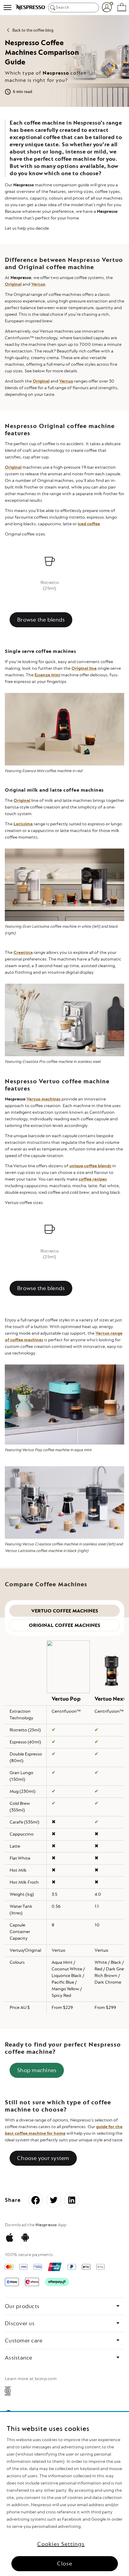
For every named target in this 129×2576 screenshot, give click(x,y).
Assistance (19, 2358)
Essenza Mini (47, 675)
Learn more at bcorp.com (31, 2379)
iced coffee (89, 524)
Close (65, 2564)
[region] (64, 2494)
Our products (22, 2306)
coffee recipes (93, 1179)
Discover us (20, 2323)
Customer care (24, 2341)
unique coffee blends (90, 1166)
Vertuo (38, 284)
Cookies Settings (61, 2544)
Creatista (23, 953)
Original (13, 284)
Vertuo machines (43, 1099)
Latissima (23, 824)
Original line (84, 668)
